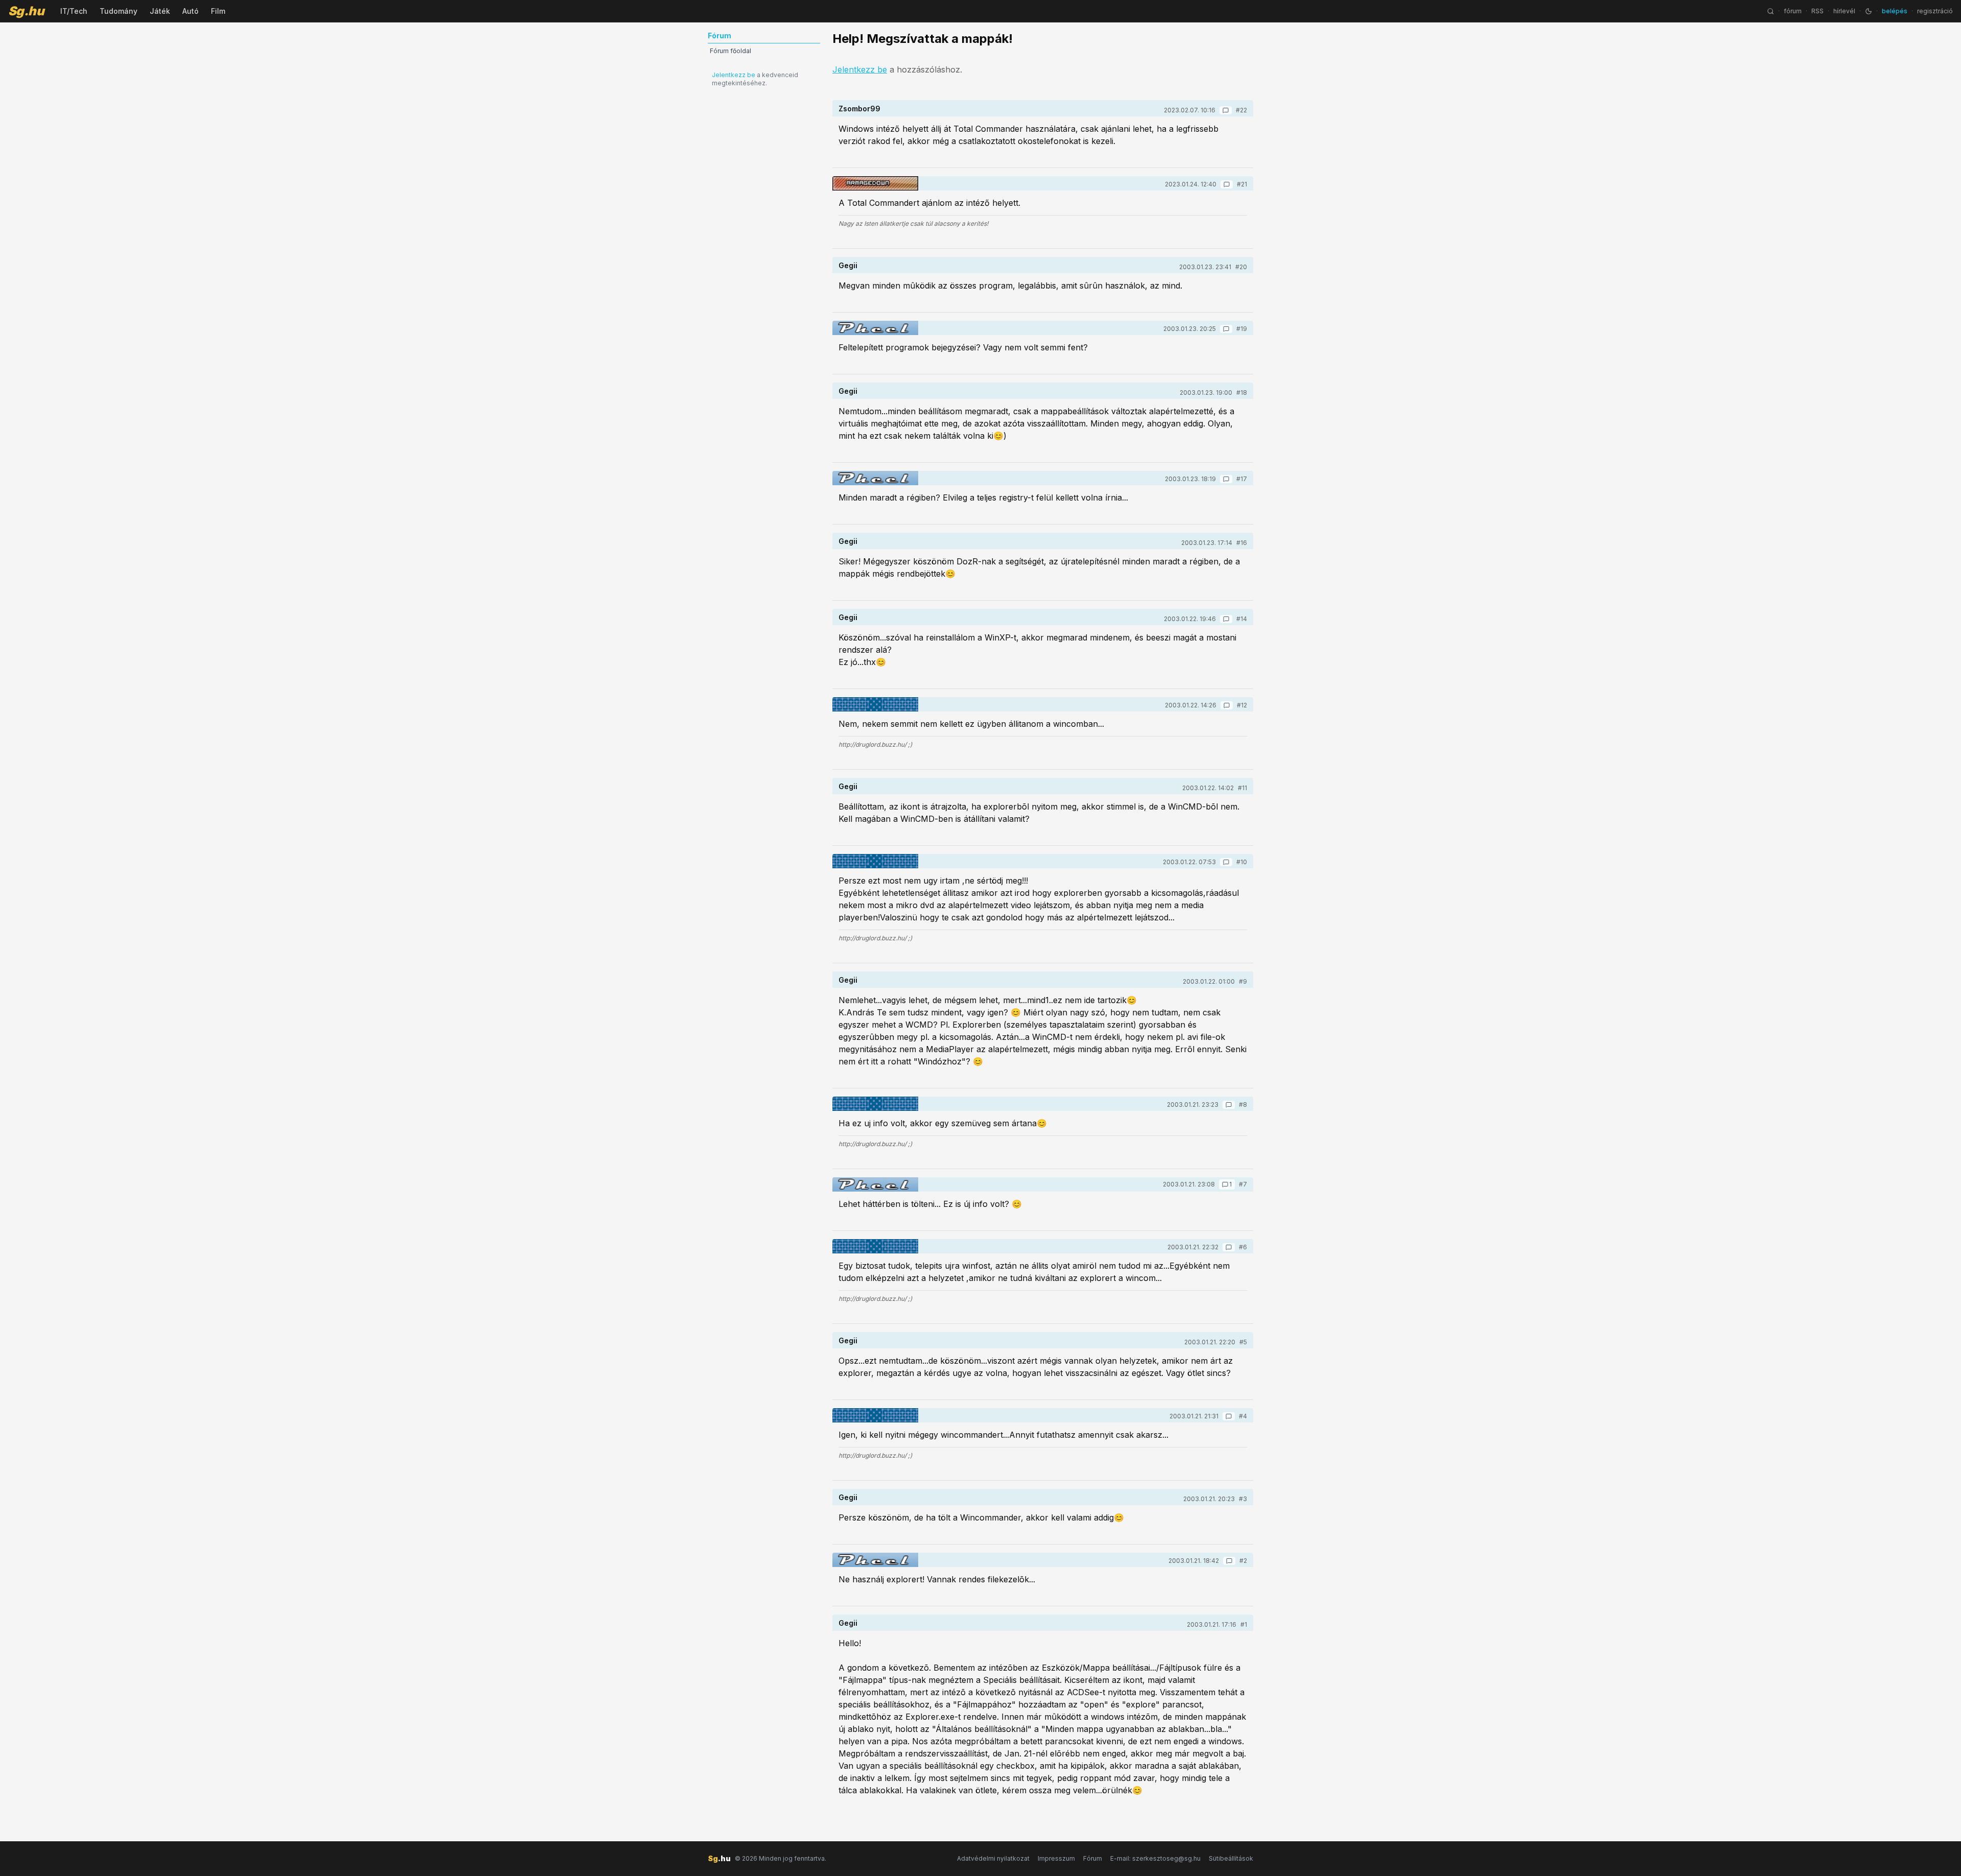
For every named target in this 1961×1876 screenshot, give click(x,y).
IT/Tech (74, 11)
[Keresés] (1771, 11)
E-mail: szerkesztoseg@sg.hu (1155, 1858)
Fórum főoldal (731, 51)
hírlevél (1844, 11)
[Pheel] (875, 328)
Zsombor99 (859, 109)
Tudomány (118, 11)
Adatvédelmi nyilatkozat (993, 1858)
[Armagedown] (875, 183)
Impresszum (1056, 1858)
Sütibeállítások (1231, 1858)
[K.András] (875, 704)
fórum (1793, 11)
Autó (190, 11)
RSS (1817, 11)
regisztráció (1935, 11)
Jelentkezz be (734, 75)
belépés (1895, 11)
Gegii (848, 265)
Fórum (1093, 1858)
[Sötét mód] (1869, 11)
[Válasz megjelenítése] (1226, 110)
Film (218, 11)
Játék (160, 11)
